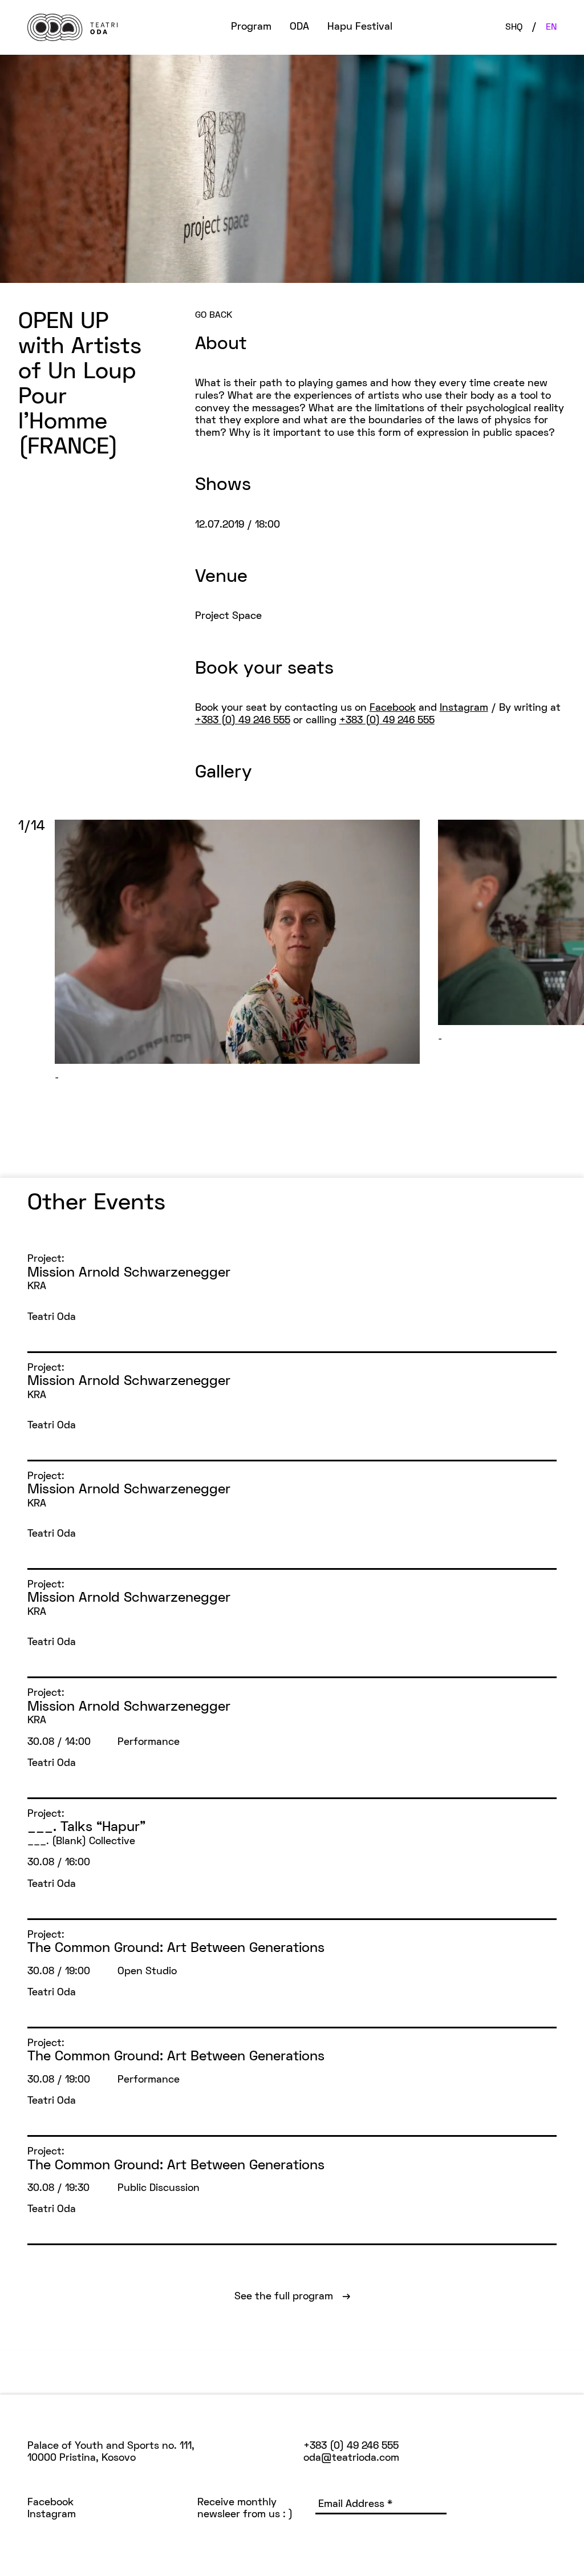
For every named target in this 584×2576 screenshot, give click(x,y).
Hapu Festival (360, 27)
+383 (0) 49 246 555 (243, 721)
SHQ (514, 27)
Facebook (393, 708)
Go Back (214, 315)
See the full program (292, 2297)
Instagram (464, 708)
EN (551, 27)
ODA (299, 27)
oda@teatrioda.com (351, 2458)
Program (251, 27)
